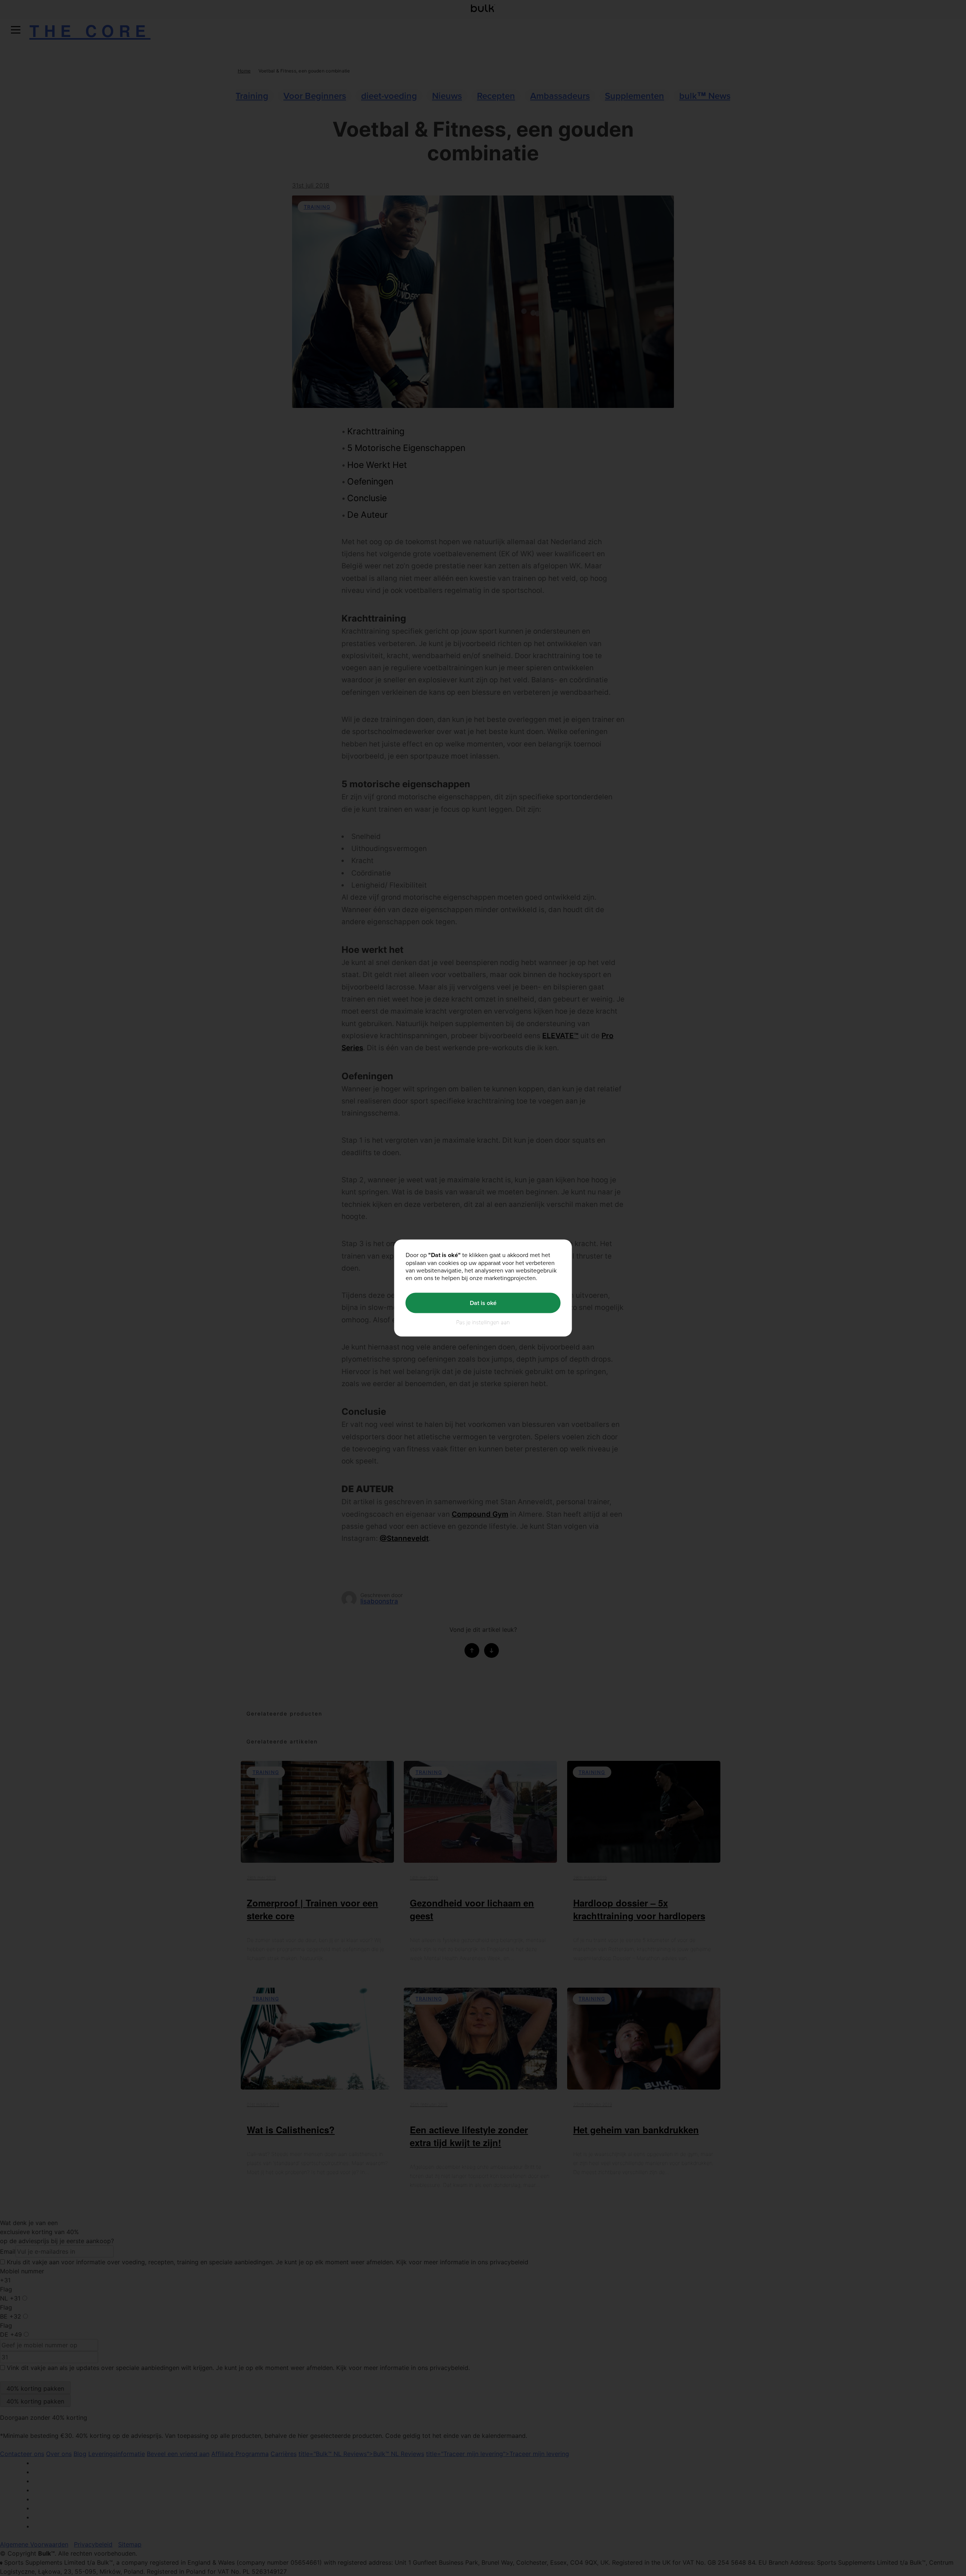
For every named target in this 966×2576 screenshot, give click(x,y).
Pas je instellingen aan (483, 1322)
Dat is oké (483, 1303)
